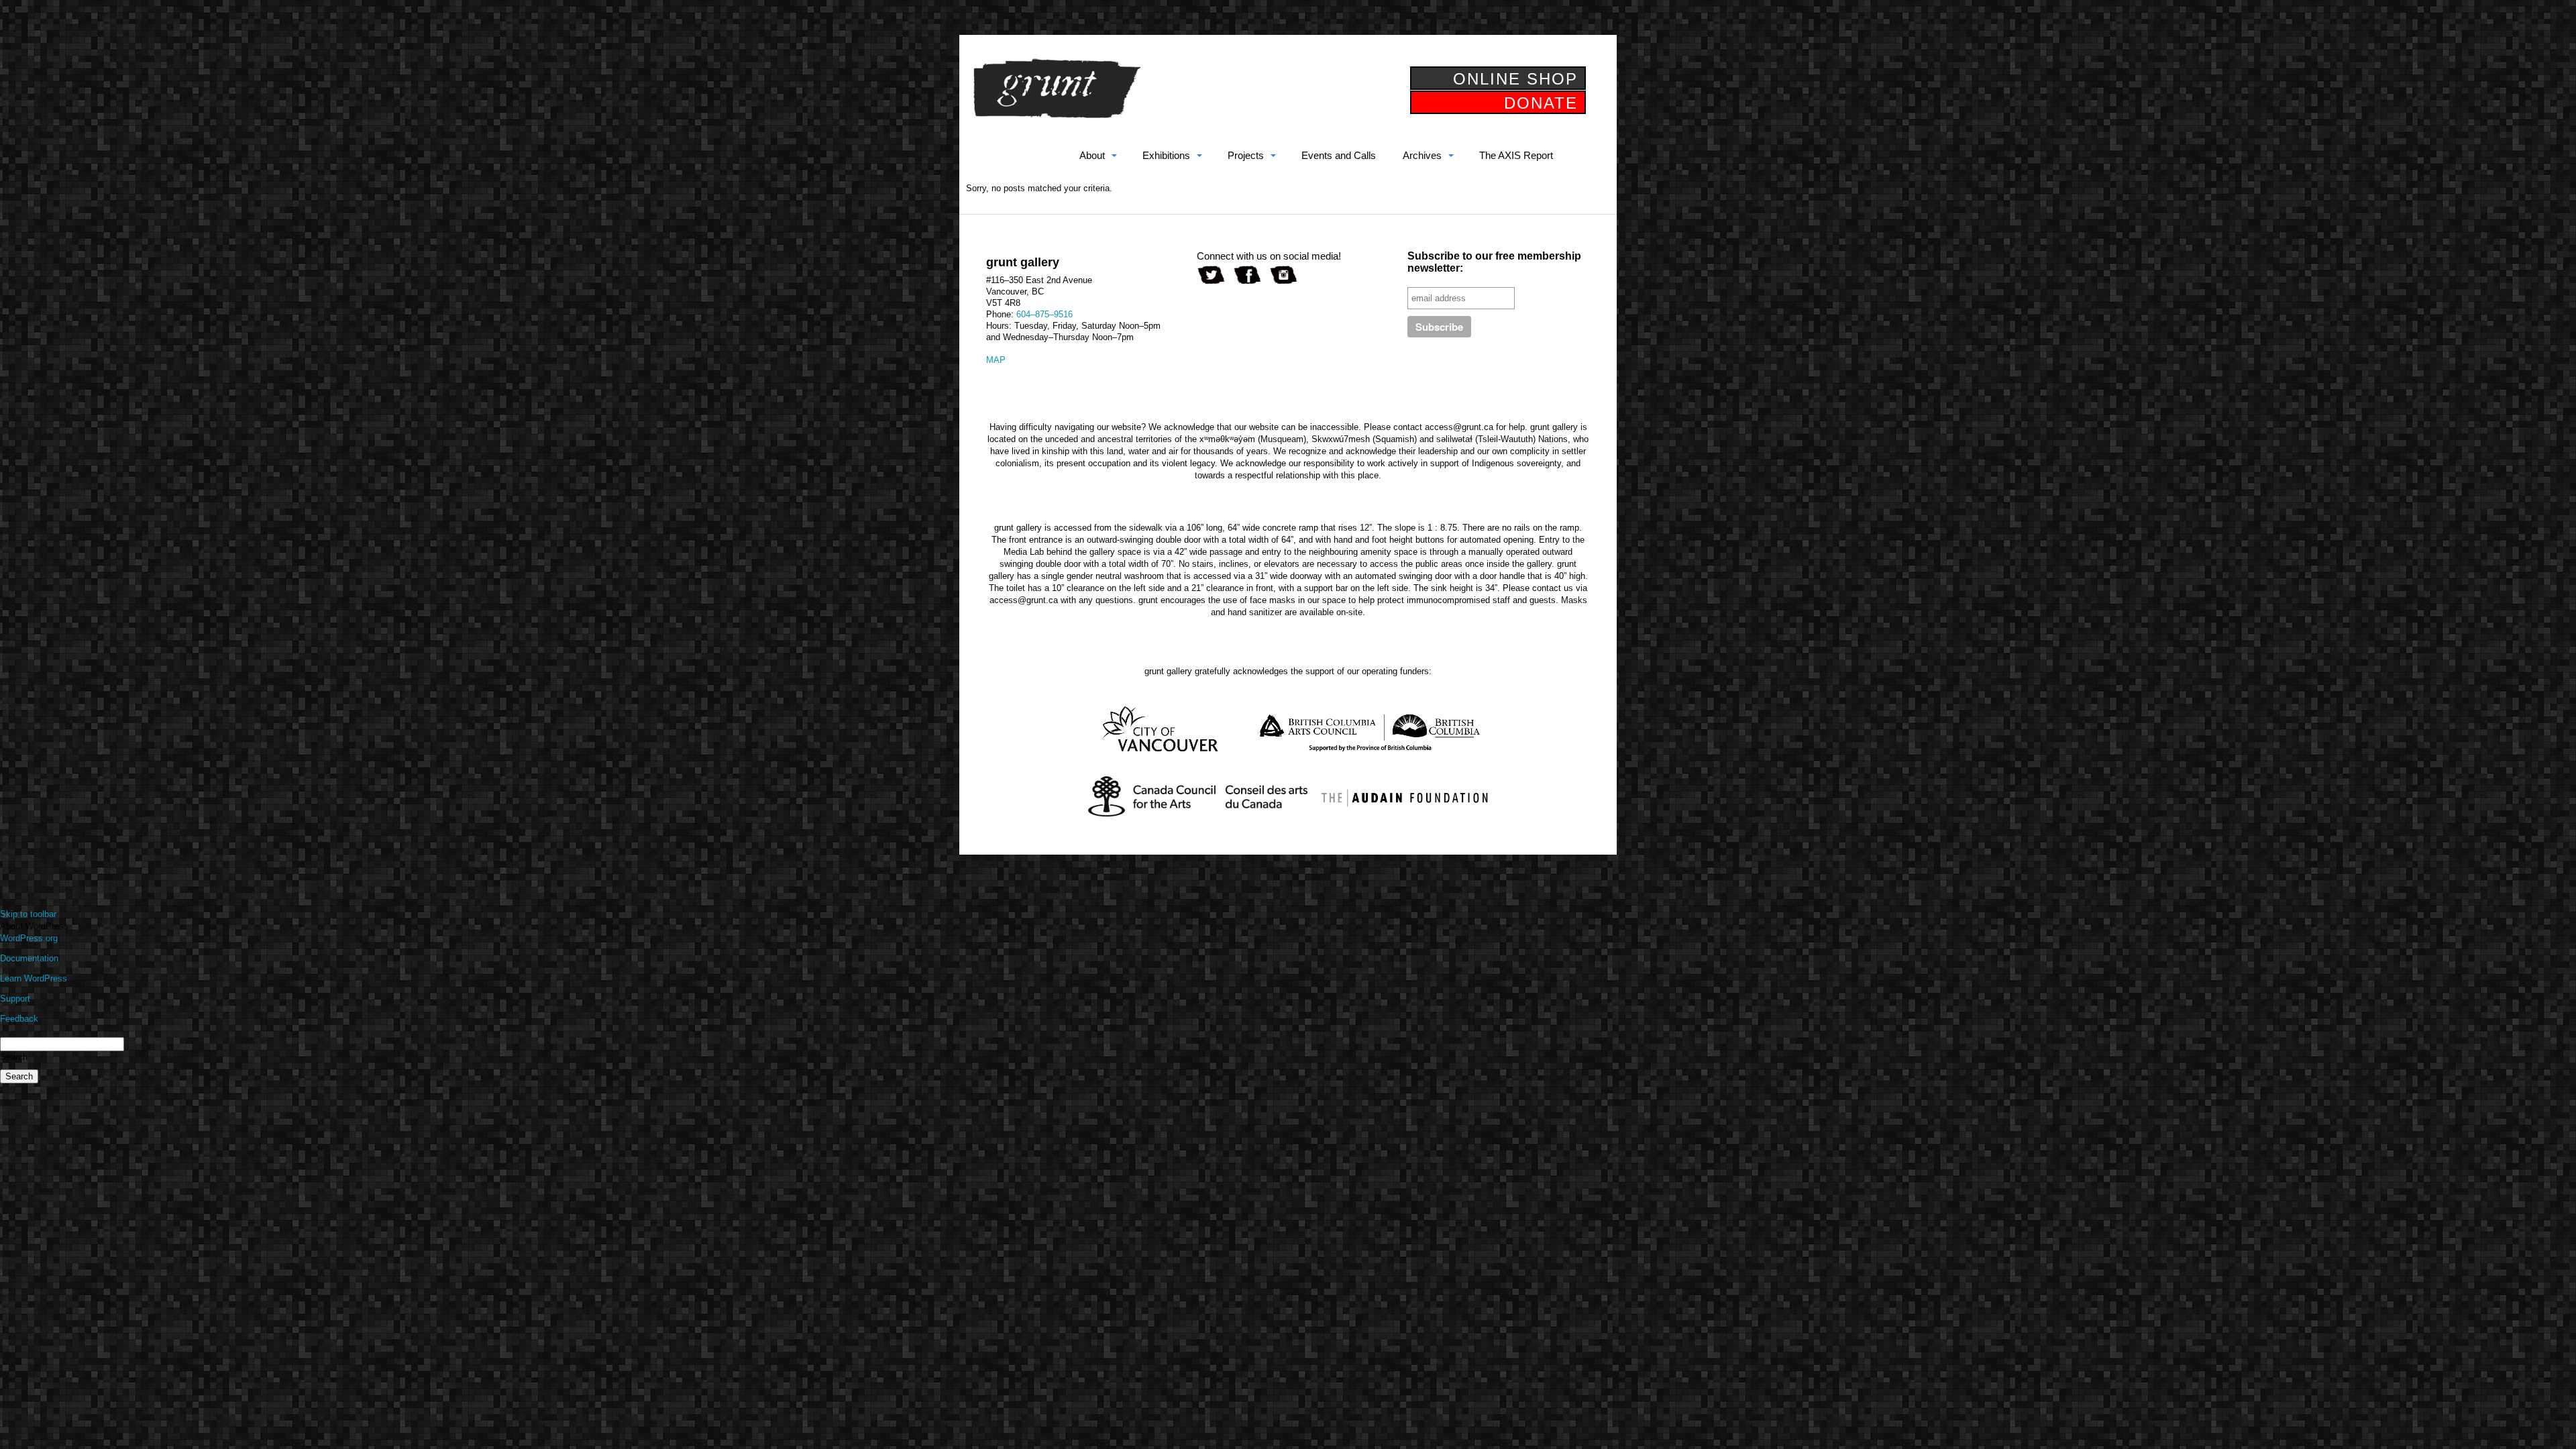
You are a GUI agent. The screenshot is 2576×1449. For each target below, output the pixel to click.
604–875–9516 (1044, 314)
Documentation (29, 958)
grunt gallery (1057, 89)
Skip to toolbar (28, 914)
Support (15, 999)
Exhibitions (1166, 155)
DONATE (1541, 103)
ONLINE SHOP (1515, 79)
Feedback (19, 1019)
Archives (1422, 155)
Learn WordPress (34, 978)
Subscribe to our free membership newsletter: (1494, 262)
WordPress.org (29, 938)
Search (14, 1057)
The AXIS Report (1516, 155)
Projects (1246, 155)
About (1092, 155)
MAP (996, 360)
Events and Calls (1339, 155)
